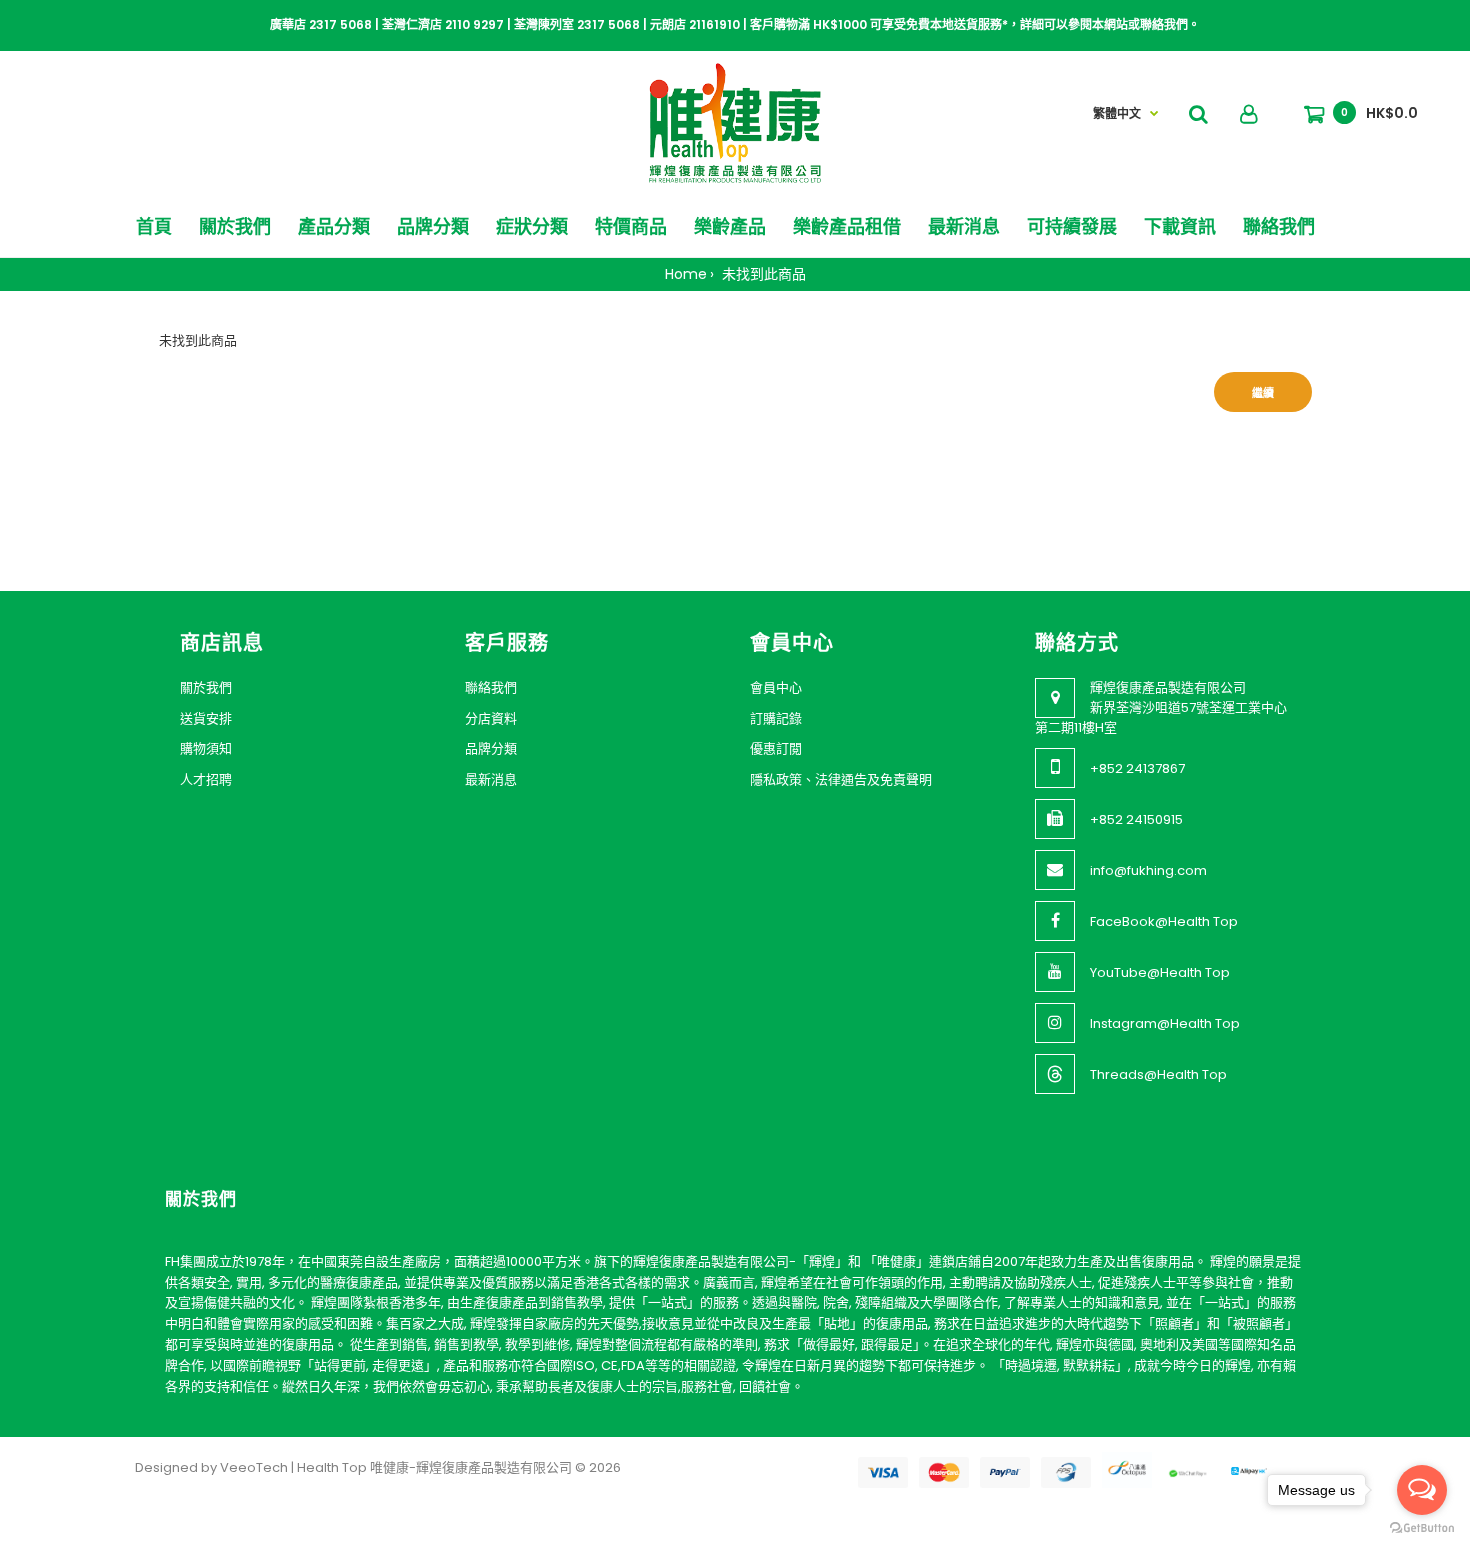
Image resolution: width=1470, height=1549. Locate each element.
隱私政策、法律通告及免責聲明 (841, 779)
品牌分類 (491, 748)
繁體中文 (1117, 113)
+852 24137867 (1137, 768)
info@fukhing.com (1148, 870)
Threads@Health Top (1158, 1074)
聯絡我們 (491, 687)
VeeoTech (254, 1467)
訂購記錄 (776, 718)
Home (686, 274)
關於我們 (206, 687)
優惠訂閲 (776, 748)
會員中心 (776, 687)
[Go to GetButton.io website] (1422, 1528)
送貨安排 (206, 718)
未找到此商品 (762, 274)
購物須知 (206, 748)
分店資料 (491, 718)
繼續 (1263, 393)
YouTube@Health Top (1160, 972)
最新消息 (491, 779)
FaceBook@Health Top (1164, 921)
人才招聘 (206, 779)
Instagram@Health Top (1165, 1023)
